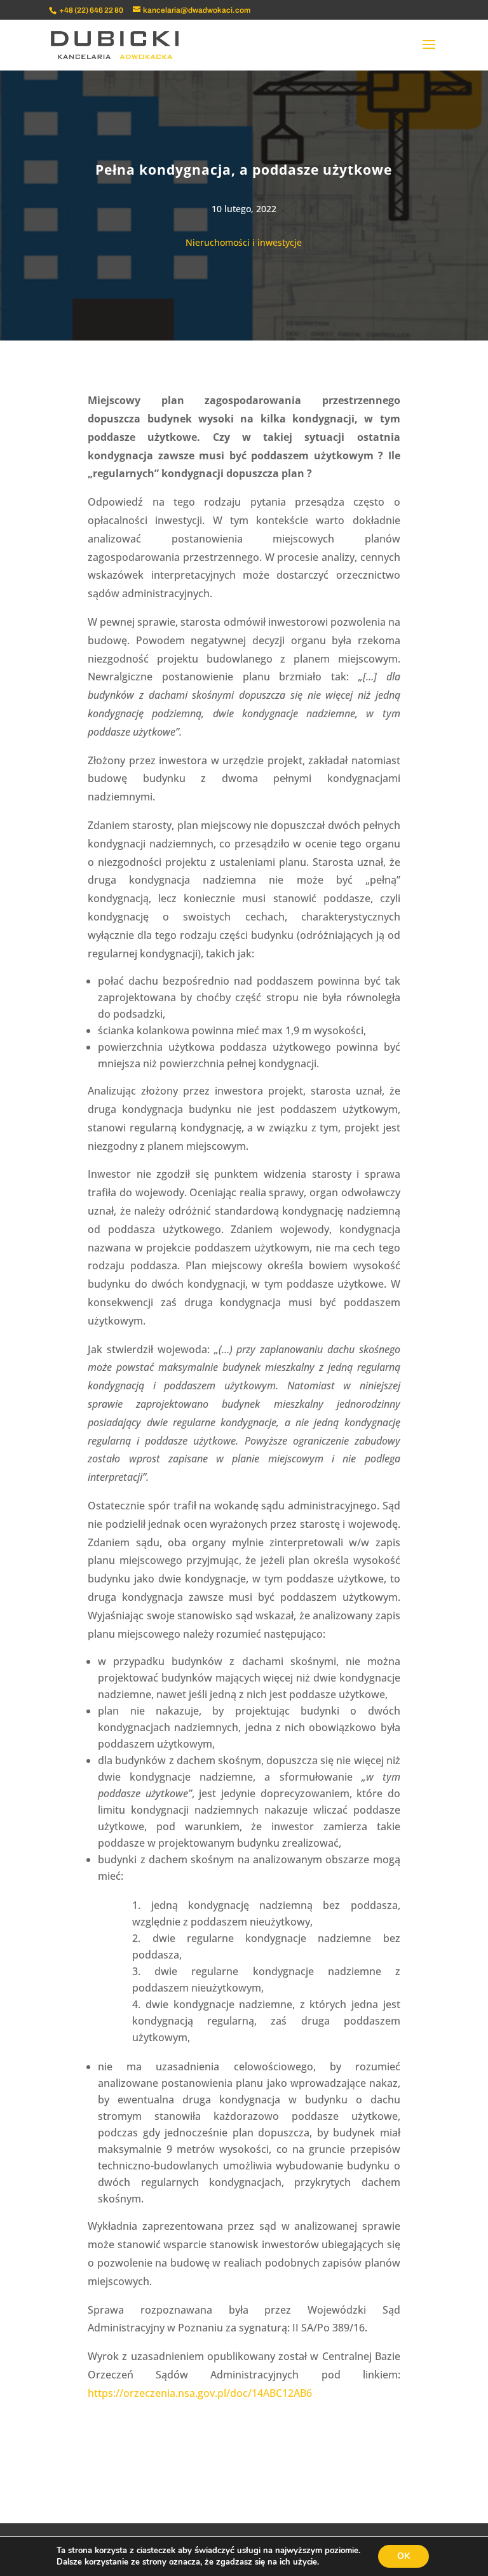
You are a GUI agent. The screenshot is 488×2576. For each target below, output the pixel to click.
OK (403, 2556)
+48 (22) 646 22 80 (91, 10)
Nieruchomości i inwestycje (244, 242)
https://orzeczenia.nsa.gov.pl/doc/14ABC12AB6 (200, 2393)
